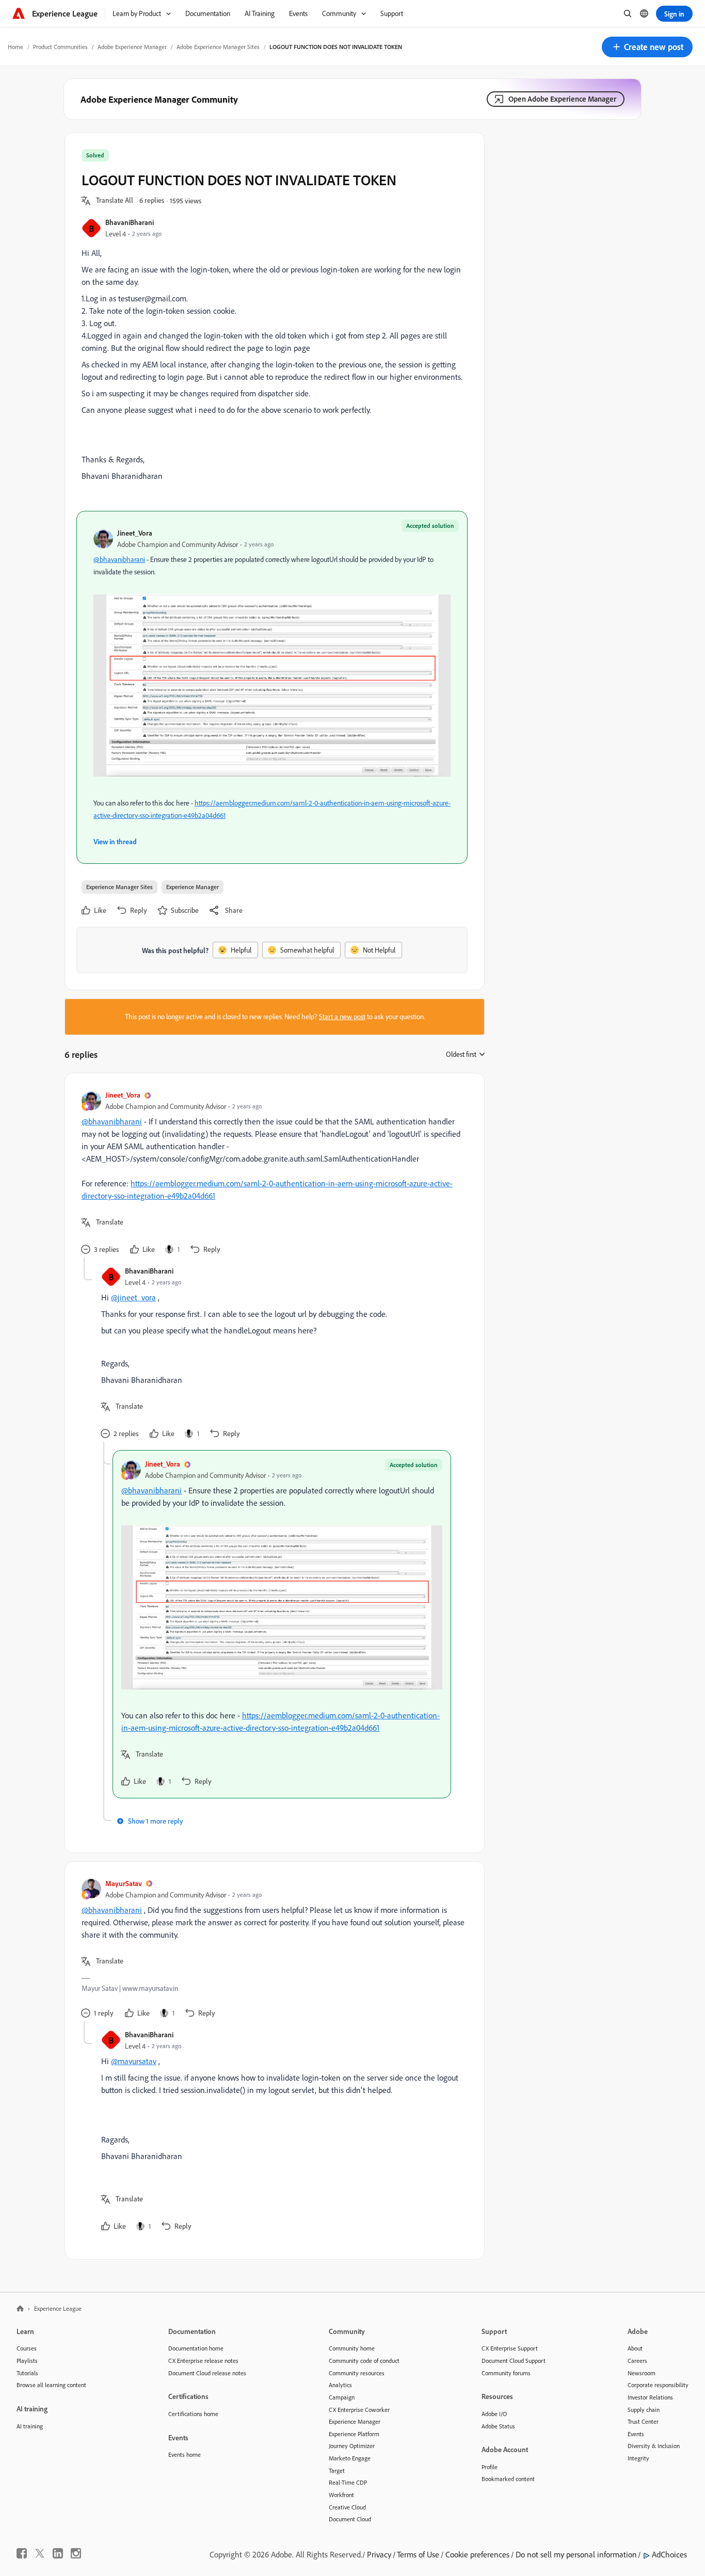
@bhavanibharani (119, 559)
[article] (272, 1174)
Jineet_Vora (135, 533)
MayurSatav (124, 1883)
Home (15, 47)
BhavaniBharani (130, 222)
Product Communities (60, 47)
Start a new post (342, 1017)
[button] (647, 47)
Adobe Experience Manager (132, 47)
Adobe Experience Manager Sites (218, 47)
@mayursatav (134, 2061)
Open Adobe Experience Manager (562, 99)
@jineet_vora (133, 1297)
